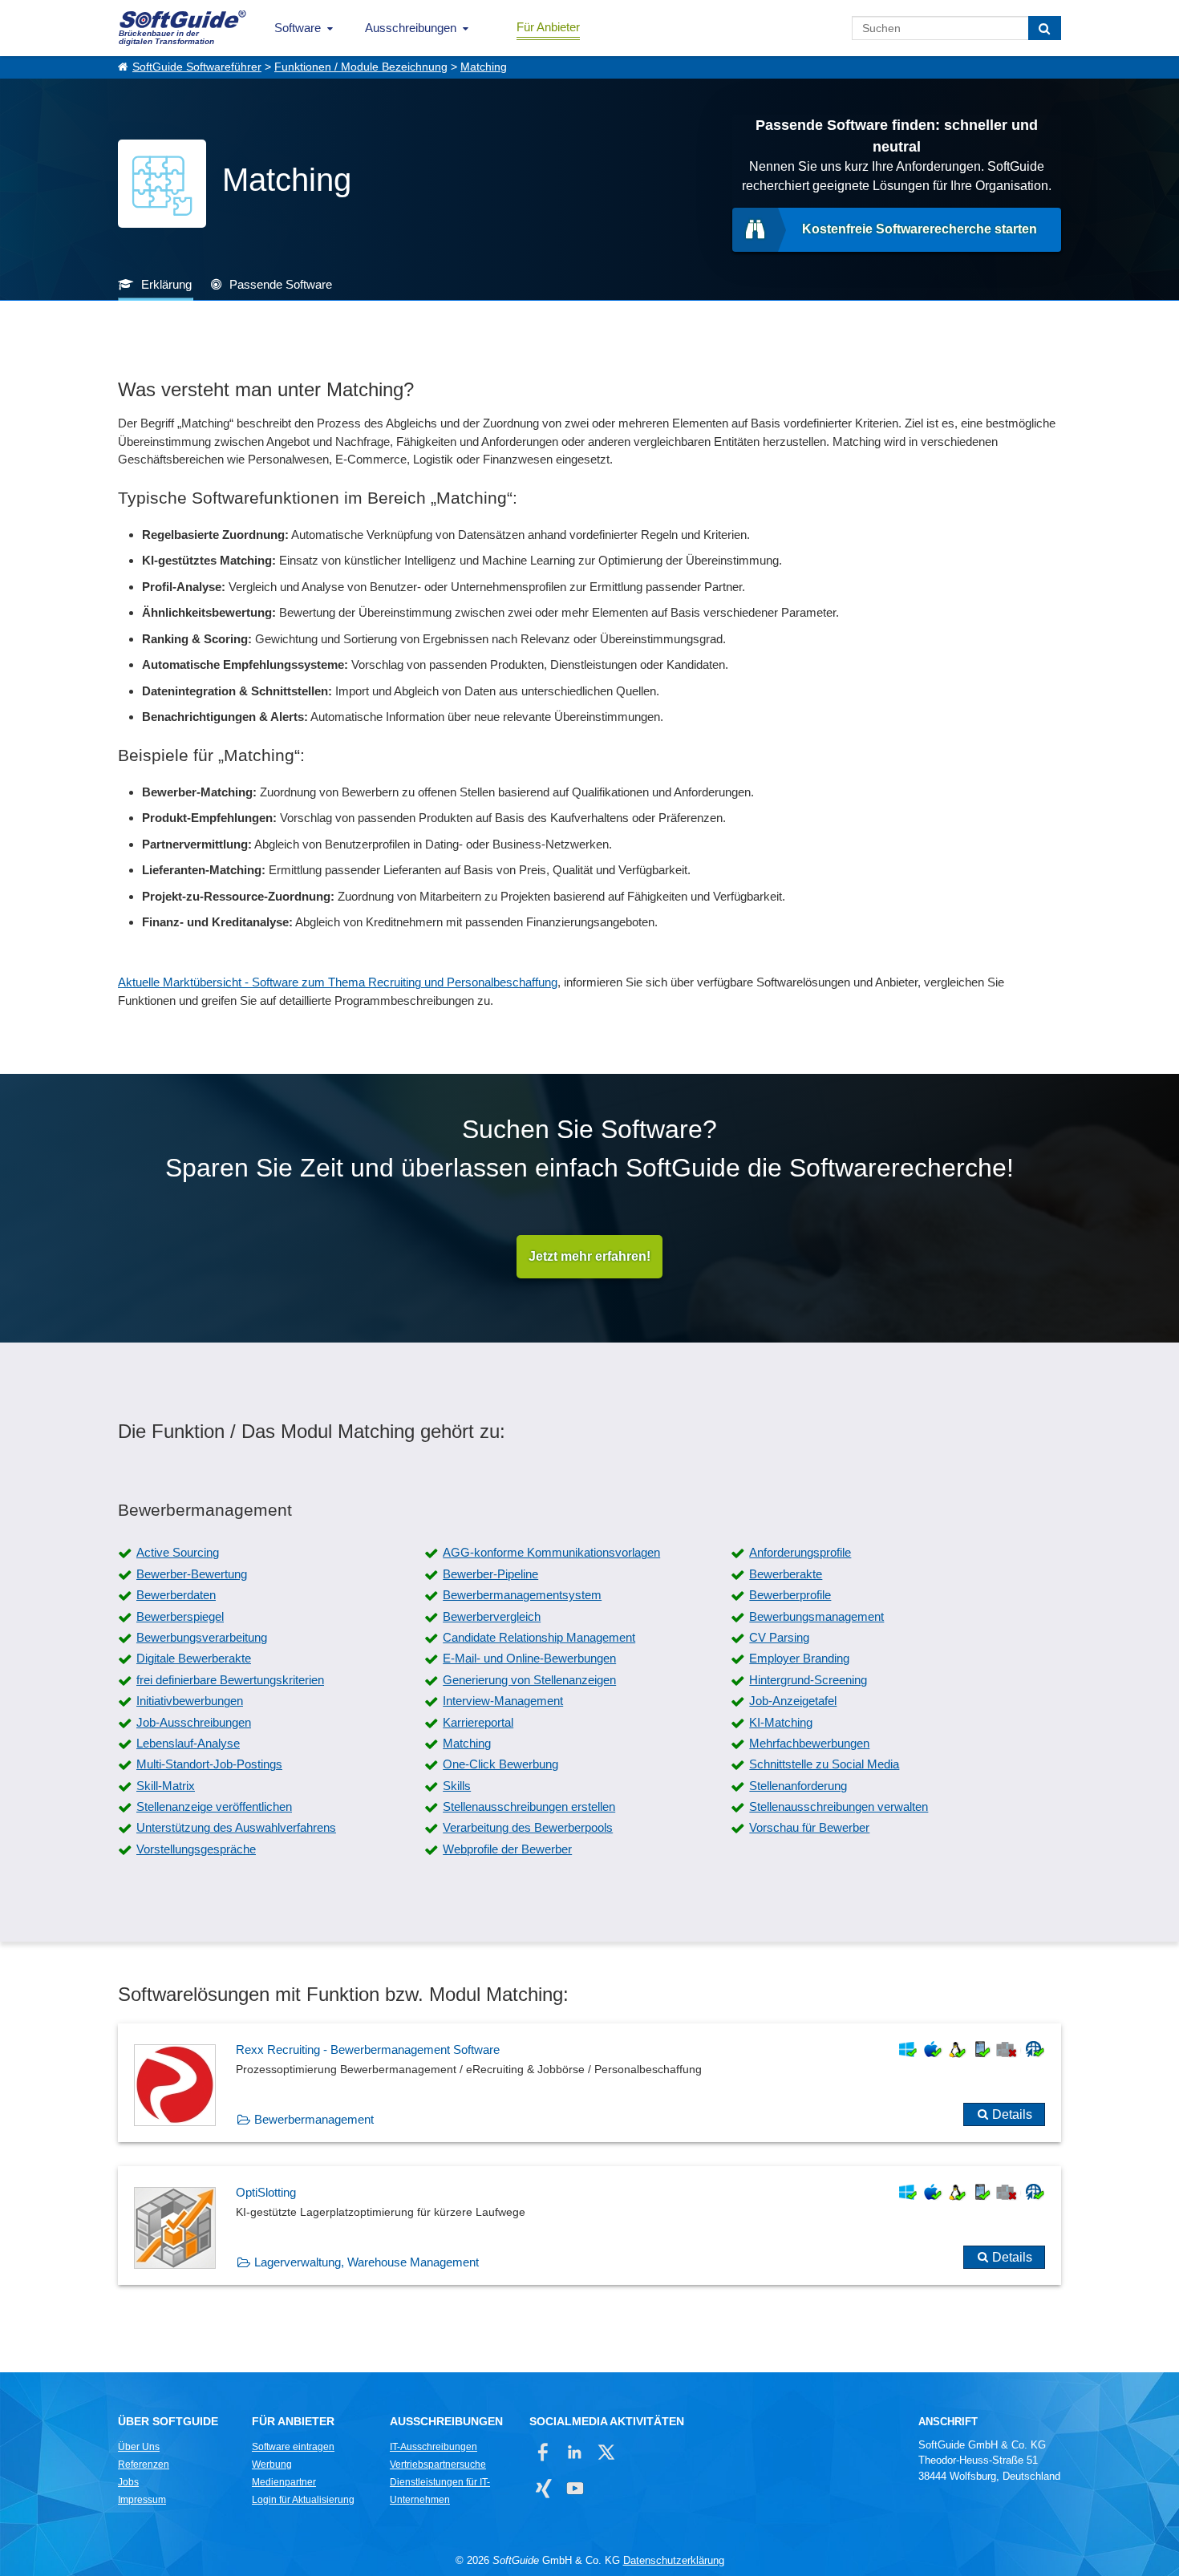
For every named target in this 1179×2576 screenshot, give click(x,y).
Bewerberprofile (790, 1595)
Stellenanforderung (798, 1786)
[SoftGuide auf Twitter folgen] (606, 2452)
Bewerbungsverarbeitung (202, 1637)
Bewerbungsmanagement (816, 1616)
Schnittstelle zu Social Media (824, 1764)
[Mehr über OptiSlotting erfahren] (589, 2226)
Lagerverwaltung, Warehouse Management (367, 2262)
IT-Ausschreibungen (434, 2447)
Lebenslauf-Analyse (188, 1743)
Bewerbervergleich (492, 1616)
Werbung (272, 2465)
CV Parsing (779, 1637)
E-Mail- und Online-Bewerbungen (529, 1658)
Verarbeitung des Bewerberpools (528, 1827)
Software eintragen (293, 2447)
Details (1012, 2114)
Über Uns (139, 2447)
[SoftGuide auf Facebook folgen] (543, 2452)
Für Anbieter (548, 27)
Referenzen (144, 2465)
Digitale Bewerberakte (194, 1658)
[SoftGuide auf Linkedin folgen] (575, 2452)
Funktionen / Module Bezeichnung (361, 67)
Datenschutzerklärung (674, 2560)
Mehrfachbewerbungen (809, 1743)
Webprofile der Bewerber (507, 1849)
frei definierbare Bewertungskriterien (230, 1680)
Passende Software (281, 284)
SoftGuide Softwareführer (197, 67)
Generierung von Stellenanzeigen (529, 1680)
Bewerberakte (786, 1574)
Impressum (142, 2500)
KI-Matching (781, 1722)
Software (298, 28)
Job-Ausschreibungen (194, 1722)
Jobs (128, 2482)
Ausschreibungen (411, 28)
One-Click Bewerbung (500, 1764)
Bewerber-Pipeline (490, 1574)
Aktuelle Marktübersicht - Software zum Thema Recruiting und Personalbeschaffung (338, 982)
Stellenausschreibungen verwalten (839, 1806)
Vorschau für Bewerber (809, 1827)
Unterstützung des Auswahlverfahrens (236, 1827)
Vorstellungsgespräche (196, 1849)
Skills (457, 1786)
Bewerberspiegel (180, 1616)
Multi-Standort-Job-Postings (209, 1764)
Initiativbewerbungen (190, 1701)
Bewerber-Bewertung (192, 1574)
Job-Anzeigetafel (793, 1701)
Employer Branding (799, 1658)
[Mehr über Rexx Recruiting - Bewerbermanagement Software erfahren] (589, 2083)
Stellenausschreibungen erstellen (529, 1806)
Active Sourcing (178, 1552)
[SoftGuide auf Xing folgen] (543, 2488)
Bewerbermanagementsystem (522, 1595)
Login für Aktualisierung (303, 2500)
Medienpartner (284, 2482)
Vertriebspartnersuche (438, 2465)
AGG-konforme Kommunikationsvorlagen (551, 1552)
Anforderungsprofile (800, 1552)
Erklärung (166, 284)
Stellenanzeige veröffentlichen (214, 1806)
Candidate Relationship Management (539, 1637)
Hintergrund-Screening (808, 1680)
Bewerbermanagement (314, 2119)
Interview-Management (503, 1701)
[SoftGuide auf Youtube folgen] (575, 2488)
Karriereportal (478, 1722)
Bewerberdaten (176, 1595)
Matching (484, 67)
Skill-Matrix (166, 1786)
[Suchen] (1045, 28)
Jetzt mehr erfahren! (589, 1256)
